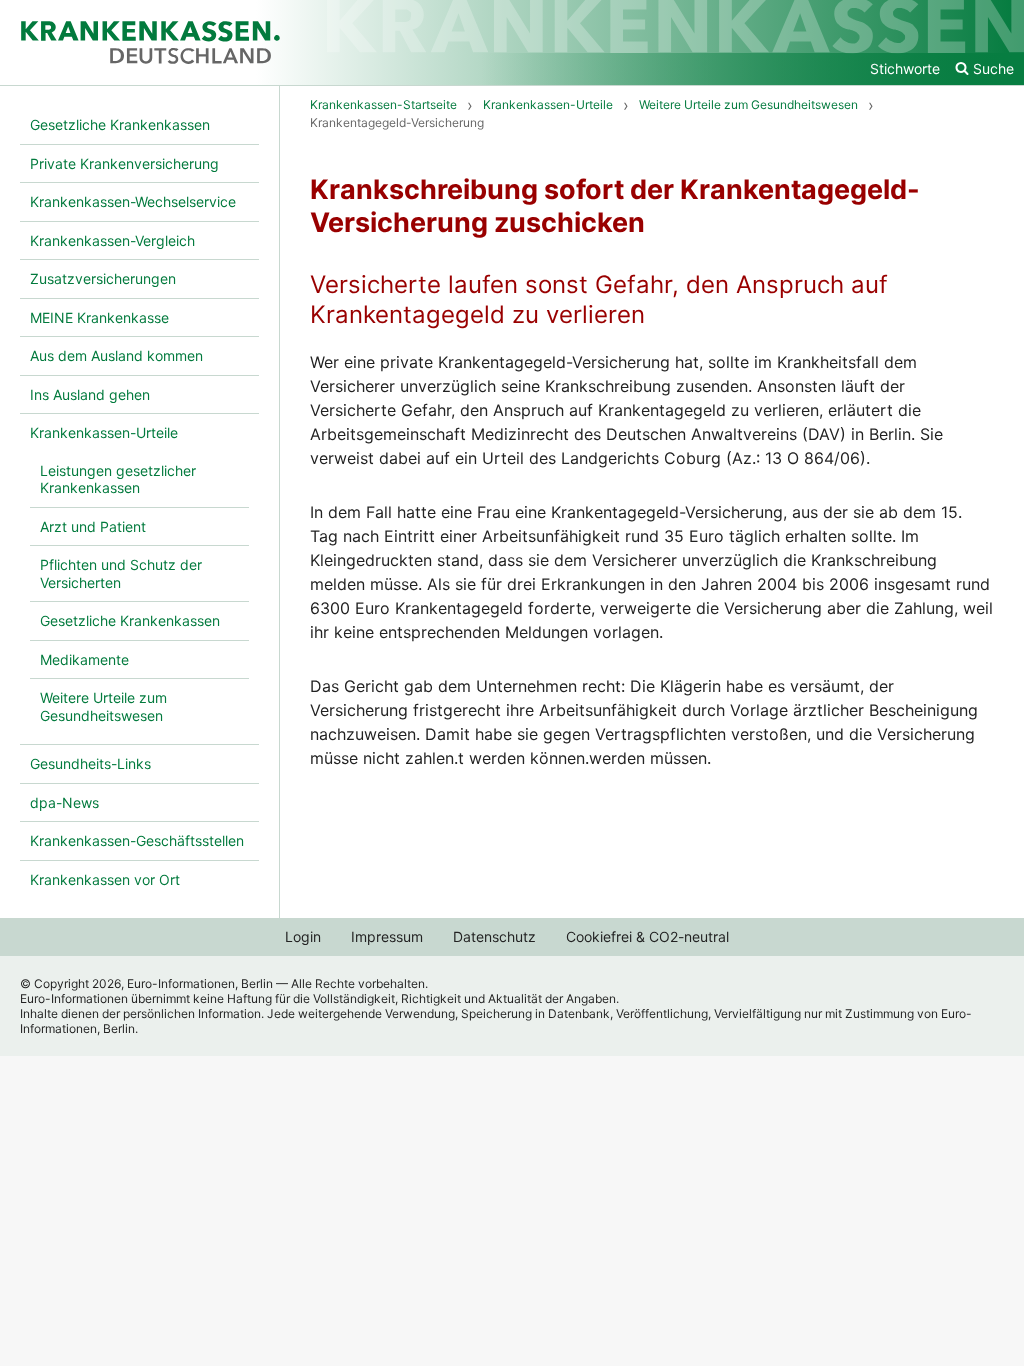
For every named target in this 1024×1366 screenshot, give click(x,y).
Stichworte (905, 68)
